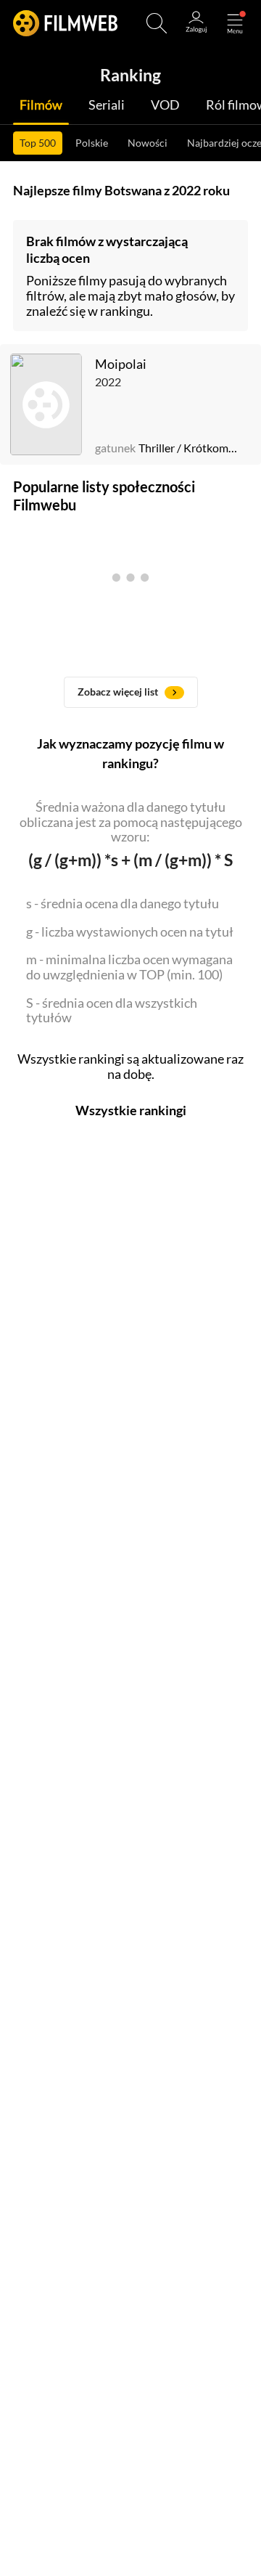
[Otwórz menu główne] (235, 23)
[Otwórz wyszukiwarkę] (157, 23)
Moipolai (121, 364)
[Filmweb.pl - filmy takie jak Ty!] (65, 23)
